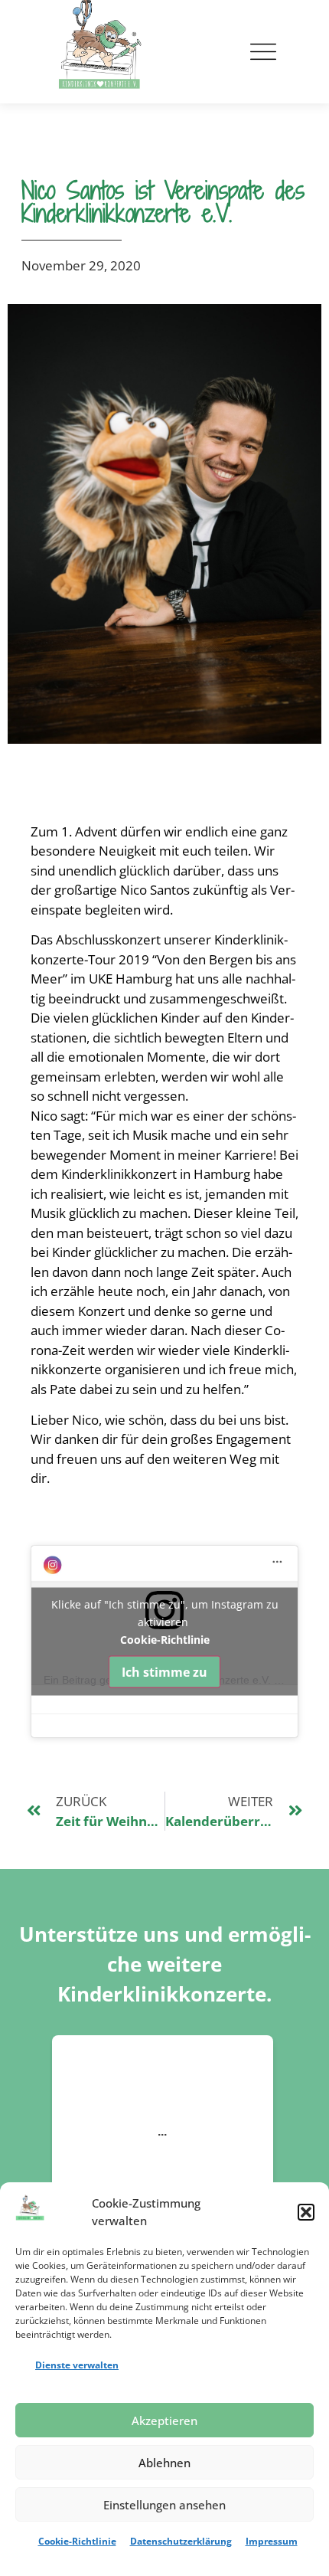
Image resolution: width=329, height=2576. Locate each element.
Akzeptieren (164, 2421)
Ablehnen (164, 2463)
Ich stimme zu (164, 1672)
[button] (306, 2212)
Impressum (272, 2541)
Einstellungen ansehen (164, 2505)
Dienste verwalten (77, 2365)
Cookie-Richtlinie (77, 2541)
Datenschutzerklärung (181, 2541)
